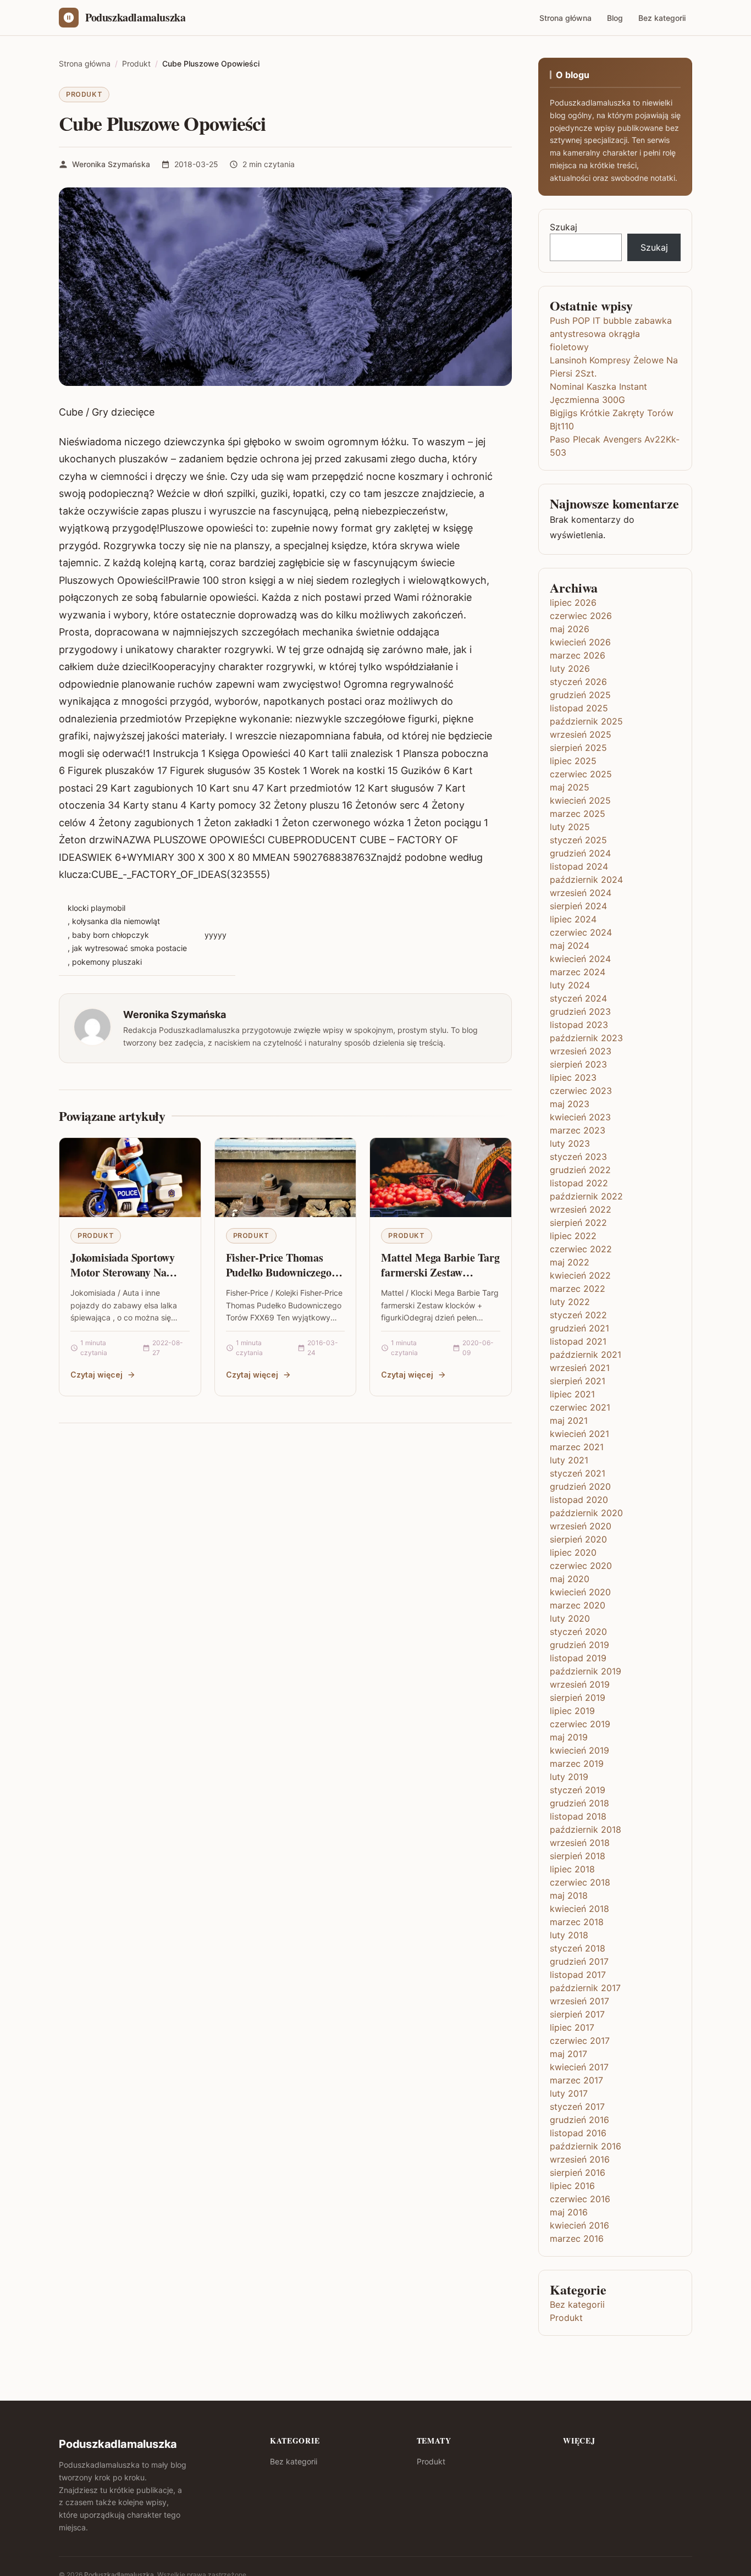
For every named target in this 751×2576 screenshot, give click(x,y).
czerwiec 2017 (580, 2041)
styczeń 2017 (577, 2107)
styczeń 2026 (578, 682)
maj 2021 (569, 1420)
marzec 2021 (577, 1447)
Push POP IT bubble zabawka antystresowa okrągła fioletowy (611, 334)
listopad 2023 (579, 1025)
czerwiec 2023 (581, 1091)
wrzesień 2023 (581, 1051)
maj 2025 (570, 787)
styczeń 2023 (578, 1157)
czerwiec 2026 (581, 616)
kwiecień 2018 (579, 1909)
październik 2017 (585, 1988)
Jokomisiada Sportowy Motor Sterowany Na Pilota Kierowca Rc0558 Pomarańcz (126, 1280)
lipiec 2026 (573, 602)
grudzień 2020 (580, 1486)
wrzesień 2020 (581, 1526)
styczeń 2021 (578, 1473)
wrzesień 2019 (580, 1684)
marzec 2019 (577, 1764)
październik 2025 (586, 721)
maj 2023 (570, 1104)
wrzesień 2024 (581, 893)
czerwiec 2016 (580, 2199)
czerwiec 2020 (581, 1566)
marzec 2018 (577, 1922)
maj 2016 (569, 2212)
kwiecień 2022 (580, 1275)
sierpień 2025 (578, 748)
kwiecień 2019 (579, 1750)
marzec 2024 (578, 972)
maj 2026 (570, 629)
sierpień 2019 (578, 1698)
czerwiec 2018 (580, 1882)
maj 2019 (569, 1737)
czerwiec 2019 (580, 1724)
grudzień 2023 (580, 1011)
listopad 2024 (579, 866)
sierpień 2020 (578, 1539)
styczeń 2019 (578, 1790)
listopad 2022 (579, 1183)
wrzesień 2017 (579, 2001)
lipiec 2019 (572, 1711)
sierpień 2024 (578, 906)
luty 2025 (570, 827)
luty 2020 (570, 1618)
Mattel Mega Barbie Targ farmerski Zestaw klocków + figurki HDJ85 (440, 1273)
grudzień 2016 (579, 2120)
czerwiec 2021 (580, 1407)
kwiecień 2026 (580, 642)
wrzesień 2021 (580, 1368)
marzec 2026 (578, 655)
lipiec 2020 (573, 1552)
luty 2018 (569, 1935)
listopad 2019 (578, 1658)
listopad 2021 (578, 1341)
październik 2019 (586, 1671)
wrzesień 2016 (580, 2159)
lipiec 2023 (573, 1077)
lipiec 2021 (572, 1394)
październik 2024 (586, 880)
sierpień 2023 (578, 1064)
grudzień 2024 (580, 853)
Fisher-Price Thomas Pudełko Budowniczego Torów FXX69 (279, 1273)
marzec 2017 (576, 2080)
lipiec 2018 (572, 1869)
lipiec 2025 (573, 761)
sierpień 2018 (578, 1856)
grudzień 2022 (580, 1170)
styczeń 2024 (578, 998)
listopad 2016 (578, 2133)
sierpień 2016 (578, 2173)
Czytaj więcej (96, 1375)
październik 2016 (586, 2146)
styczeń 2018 (578, 1948)
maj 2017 (568, 2054)
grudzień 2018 (579, 1803)
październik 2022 (586, 1196)
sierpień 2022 (578, 1223)
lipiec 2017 (572, 2027)
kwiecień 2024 (580, 959)
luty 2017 (569, 2093)
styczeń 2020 (578, 1632)
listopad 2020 (579, 1500)
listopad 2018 (578, 1816)
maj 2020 (570, 1579)
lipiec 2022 (573, 1236)
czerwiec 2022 (581, 1249)
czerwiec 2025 (581, 774)
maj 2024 (570, 946)
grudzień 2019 (579, 1645)
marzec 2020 (578, 1605)
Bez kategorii (662, 18)
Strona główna (565, 18)
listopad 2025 (579, 708)
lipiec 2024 (573, 919)
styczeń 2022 (578, 1315)
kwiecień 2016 (579, 2225)
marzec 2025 (578, 814)
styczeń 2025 (578, 840)
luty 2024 (570, 985)
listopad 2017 (578, 1975)
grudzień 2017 (579, 1961)
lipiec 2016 (572, 2186)
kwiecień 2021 (579, 1434)
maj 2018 (569, 1895)
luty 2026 (570, 668)
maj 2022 (570, 1262)
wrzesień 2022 (581, 1209)
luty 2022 (570, 1302)
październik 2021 (586, 1355)
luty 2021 (569, 1460)
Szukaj (564, 227)
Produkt (84, 94)
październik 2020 (586, 1513)
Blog (615, 18)
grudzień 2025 (580, 695)
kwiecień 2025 (580, 800)
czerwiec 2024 (581, 932)
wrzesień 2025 (581, 734)
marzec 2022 (578, 1289)
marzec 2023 (578, 1130)
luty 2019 (569, 1777)
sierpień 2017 (577, 2014)
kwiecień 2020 (580, 1592)
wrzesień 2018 (580, 1843)
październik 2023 (586, 1038)
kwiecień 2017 (579, 2067)
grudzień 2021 (579, 1328)
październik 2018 (586, 1829)
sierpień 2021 (578, 1381)
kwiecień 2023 (580, 1117)
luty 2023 (570, 1143)
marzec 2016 (577, 2238)
